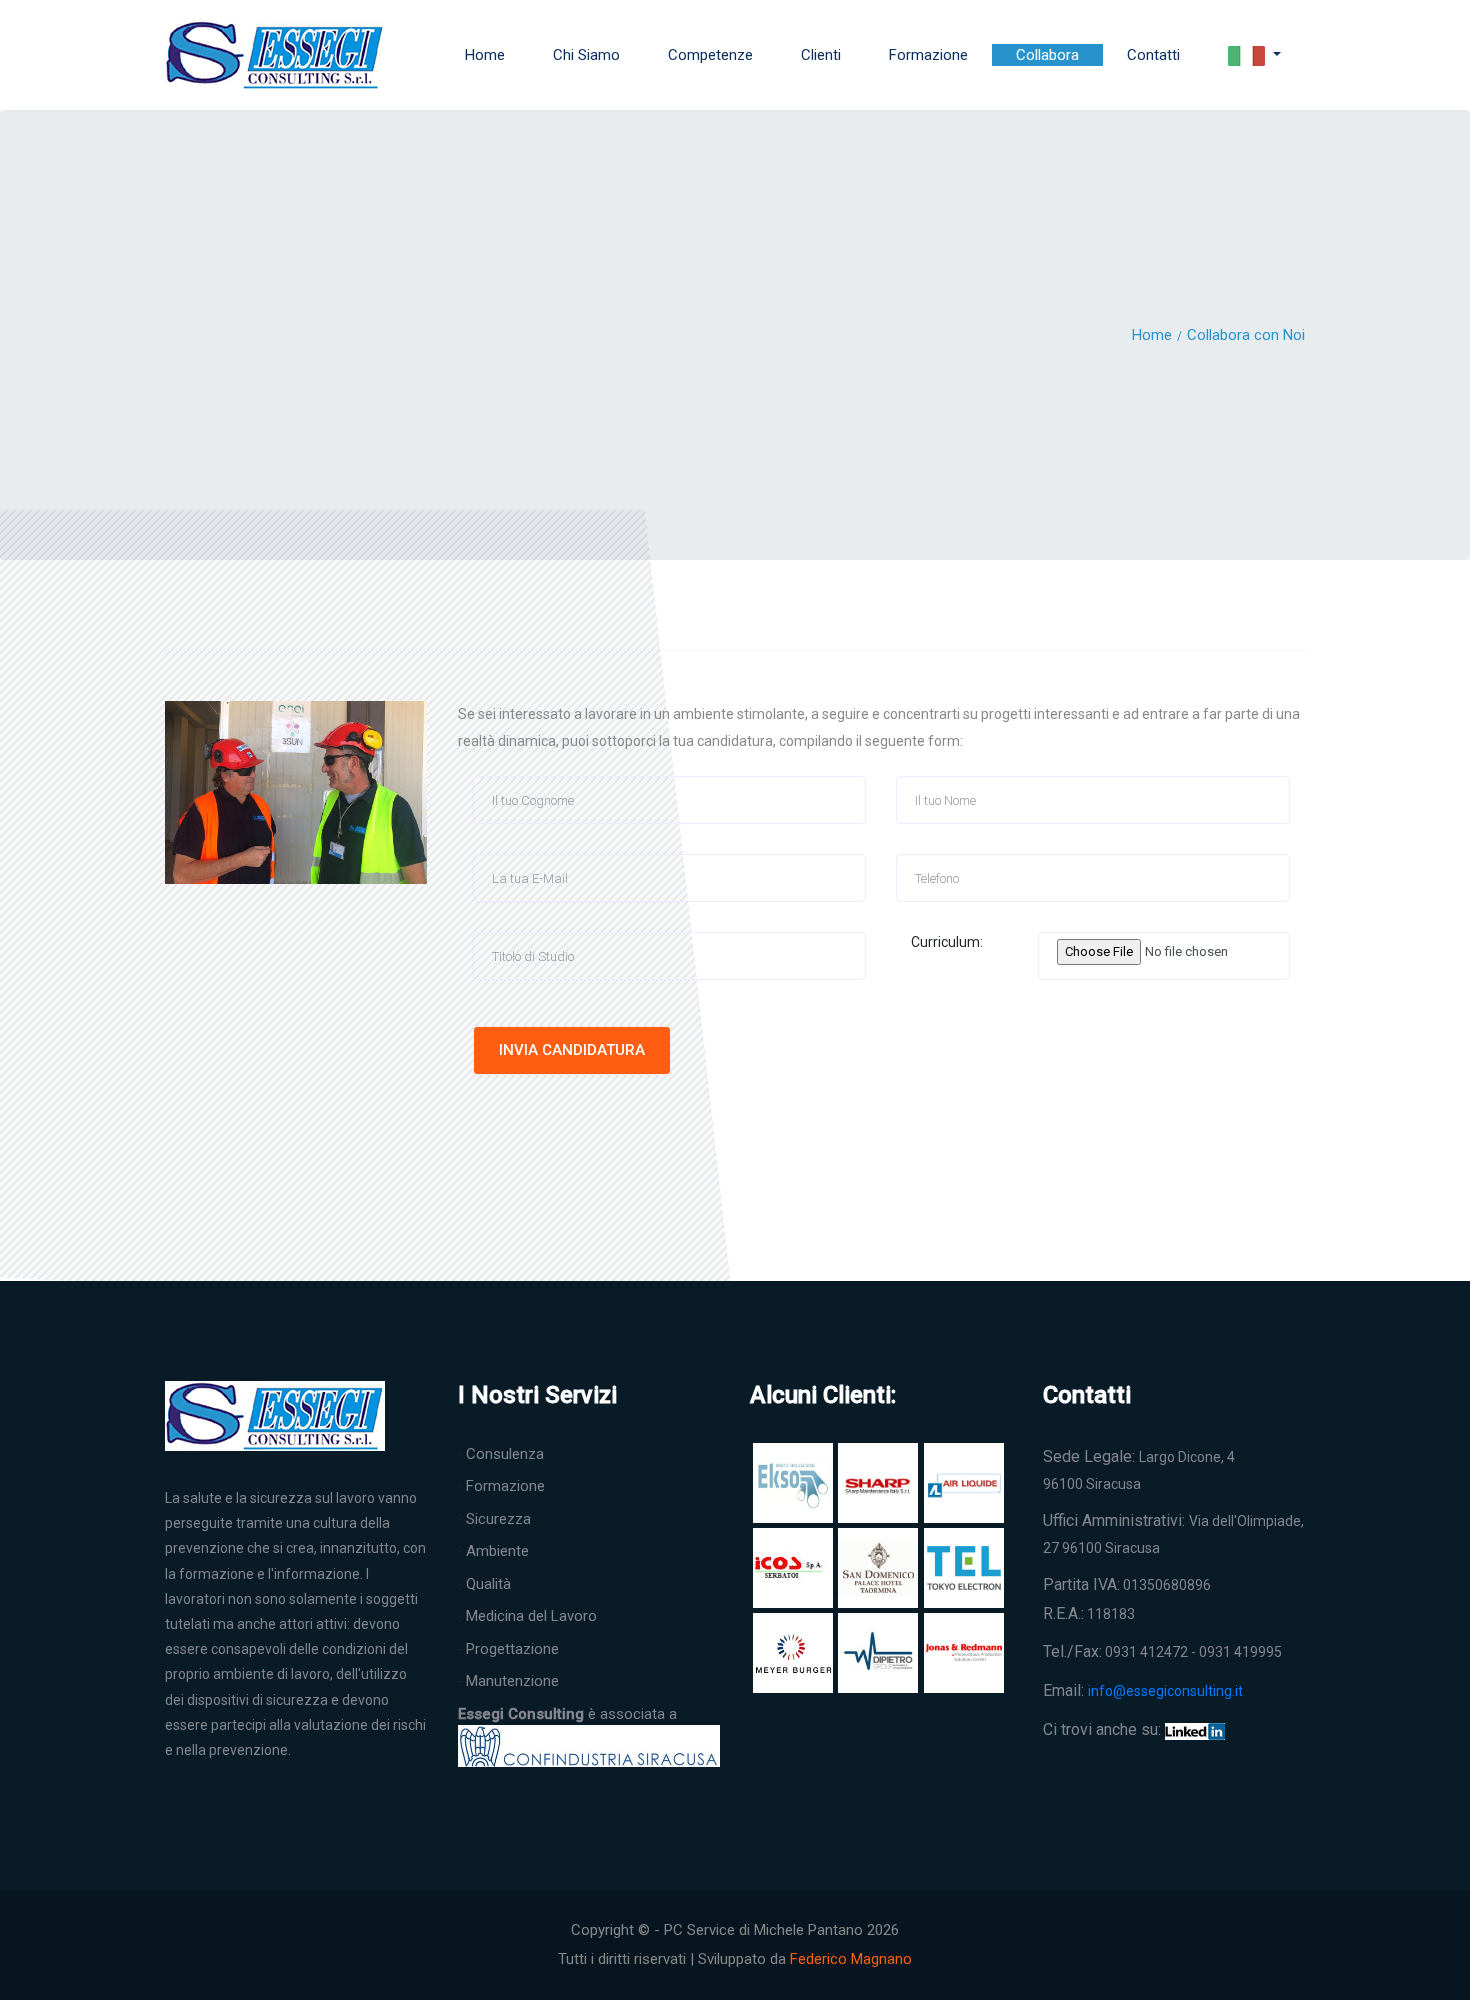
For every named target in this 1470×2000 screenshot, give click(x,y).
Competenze (710, 55)
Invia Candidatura (572, 1050)
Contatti (1153, 55)
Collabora (1047, 55)
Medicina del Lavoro (531, 1616)
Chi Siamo (586, 55)
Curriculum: (939, 942)
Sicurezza (498, 1519)
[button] (1254, 55)
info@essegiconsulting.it (1165, 1691)
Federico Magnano (851, 1959)
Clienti (821, 55)
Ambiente (497, 1551)
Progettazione (512, 1649)
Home (485, 55)
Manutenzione (512, 1681)
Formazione (928, 55)
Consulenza (505, 1454)
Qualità (488, 1584)
